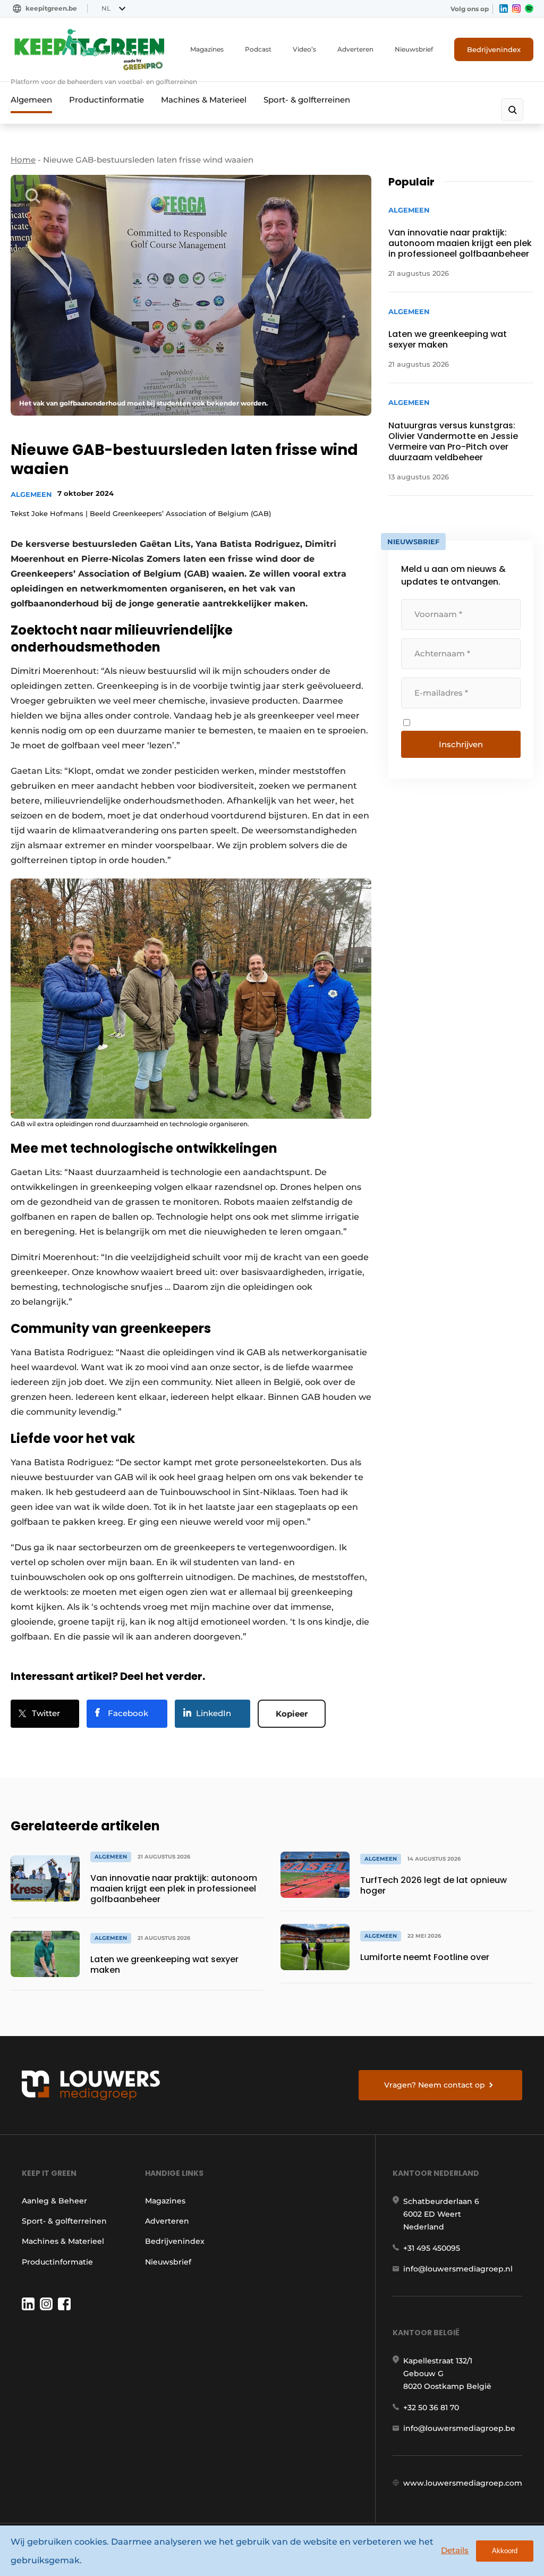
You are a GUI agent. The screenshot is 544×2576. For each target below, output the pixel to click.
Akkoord (505, 2551)
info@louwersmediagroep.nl (458, 2269)
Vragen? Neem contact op (435, 2085)
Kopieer (292, 1714)
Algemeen (31, 100)
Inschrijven (461, 744)
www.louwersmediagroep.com (463, 2483)
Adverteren (355, 49)
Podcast (258, 49)
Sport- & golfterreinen (307, 100)
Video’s (304, 49)
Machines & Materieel (204, 100)
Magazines (207, 49)
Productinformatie (107, 100)
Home (23, 160)
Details (455, 2550)
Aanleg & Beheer (54, 2201)
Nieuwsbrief (414, 49)
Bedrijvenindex (494, 49)
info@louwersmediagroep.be (459, 2428)
